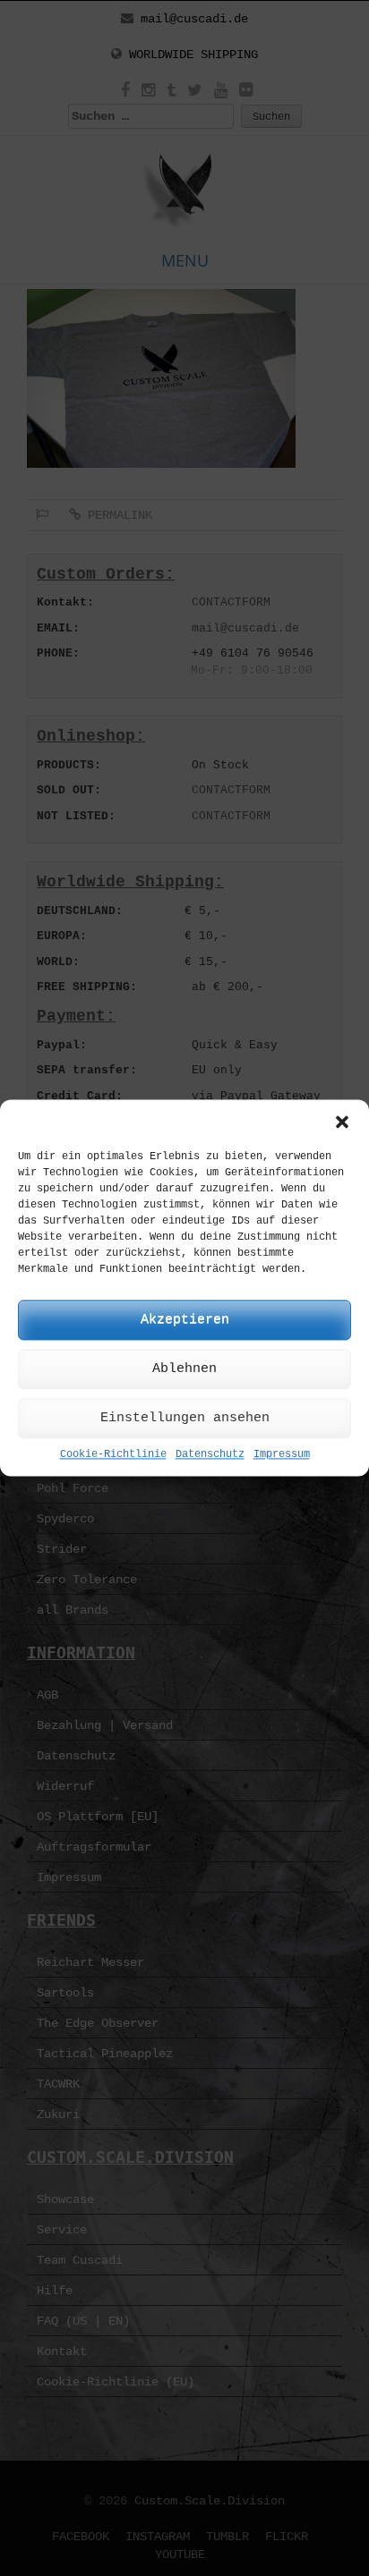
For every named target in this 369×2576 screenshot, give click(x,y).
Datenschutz (210, 1454)
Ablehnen (184, 1369)
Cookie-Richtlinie (113, 1454)
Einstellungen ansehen (185, 1418)
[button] (342, 1122)
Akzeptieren (185, 1320)
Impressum (282, 1454)
